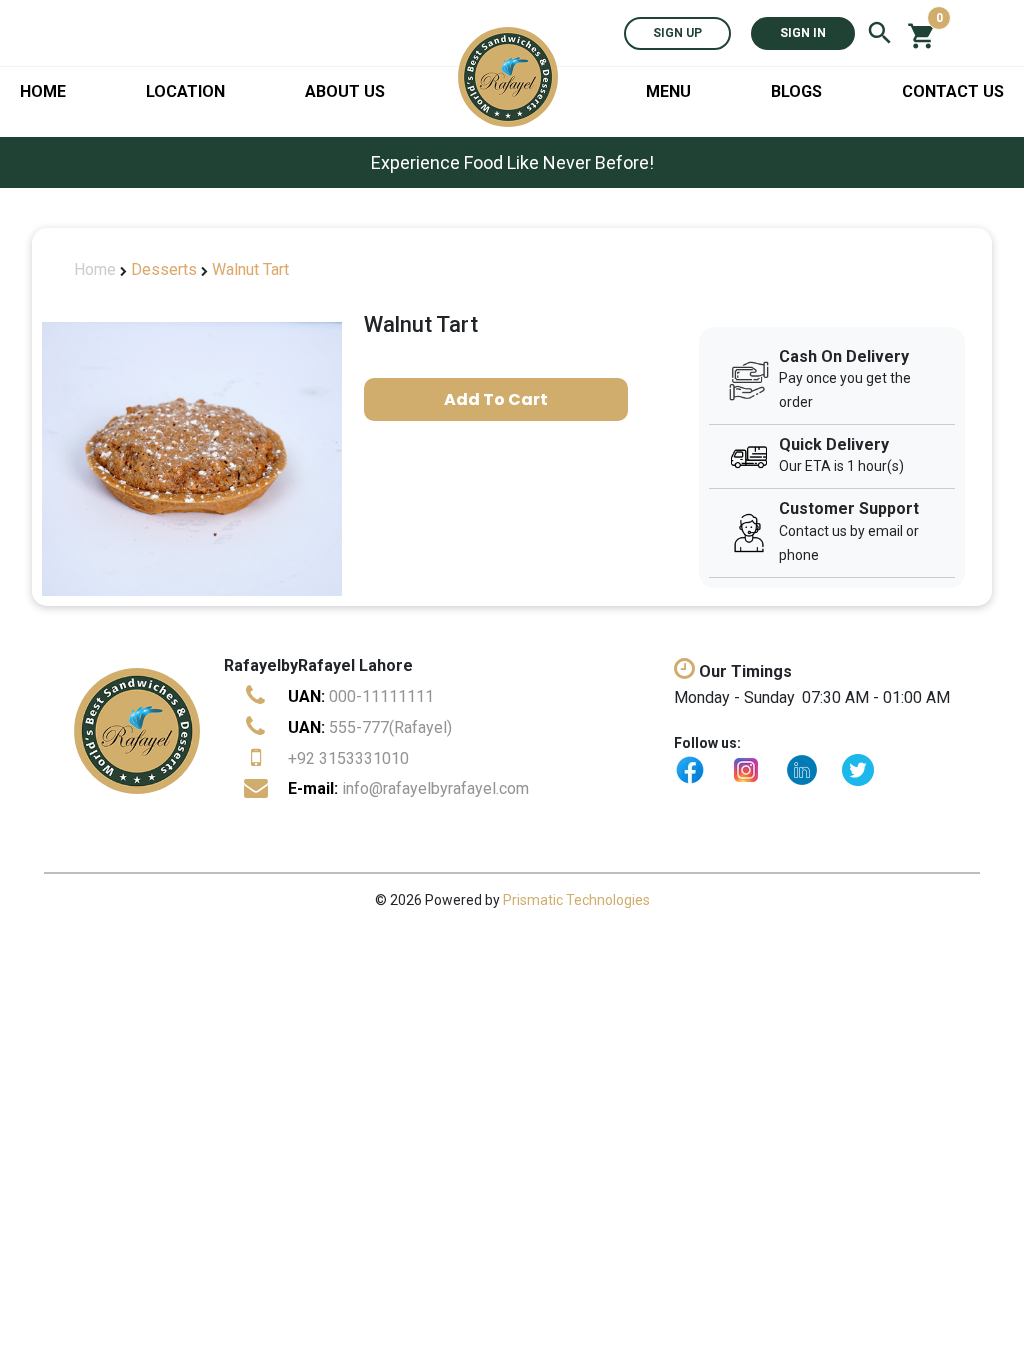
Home (43, 91)
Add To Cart (496, 399)
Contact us (953, 91)
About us (345, 91)
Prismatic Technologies (576, 900)
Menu (668, 91)
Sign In (803, 33)
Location (185, 91)
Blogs (796, 91)
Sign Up (677, 33)
